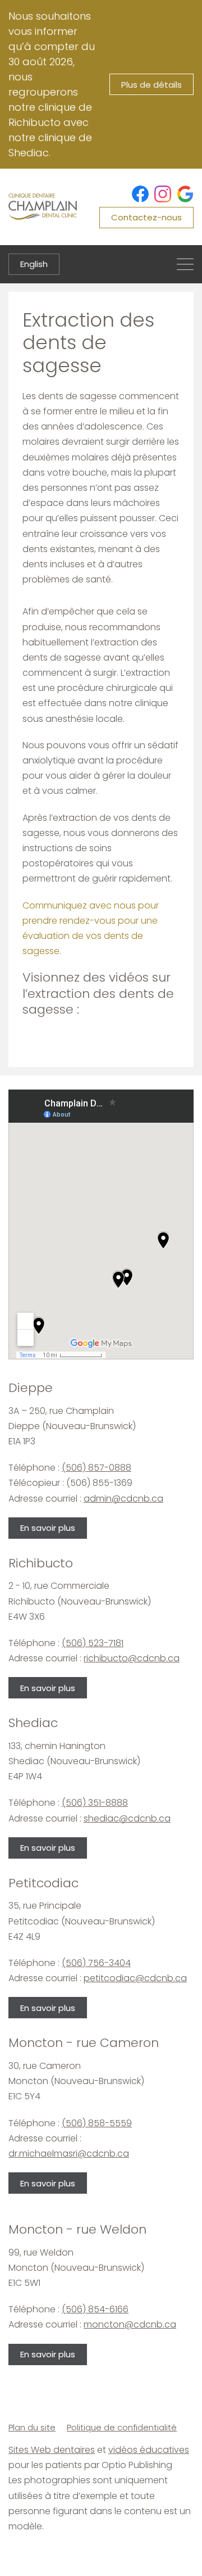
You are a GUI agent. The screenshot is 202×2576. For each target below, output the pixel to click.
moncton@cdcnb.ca (130, 2324)
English (34, 264)
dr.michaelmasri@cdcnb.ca (69, 2154)
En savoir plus (48, 1528)
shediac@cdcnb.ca (127, 1818)
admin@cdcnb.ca (123, 1499)
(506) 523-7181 (93, 1643)
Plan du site (32, 2427)
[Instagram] (163, 194)
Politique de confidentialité (122, 2427)
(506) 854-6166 (95, 2309)
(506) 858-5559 (97, 2123)
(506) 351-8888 (95, 1803)
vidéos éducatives (149, 2450)
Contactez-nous (146, 217)
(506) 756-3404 (96, 1963)
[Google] (185, 194)
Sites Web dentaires (52, 2450)
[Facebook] (140, 194)
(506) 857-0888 (97, 1468)
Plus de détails (151, 85)
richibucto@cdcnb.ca (132, 1658)
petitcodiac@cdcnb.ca (135, 1978)
